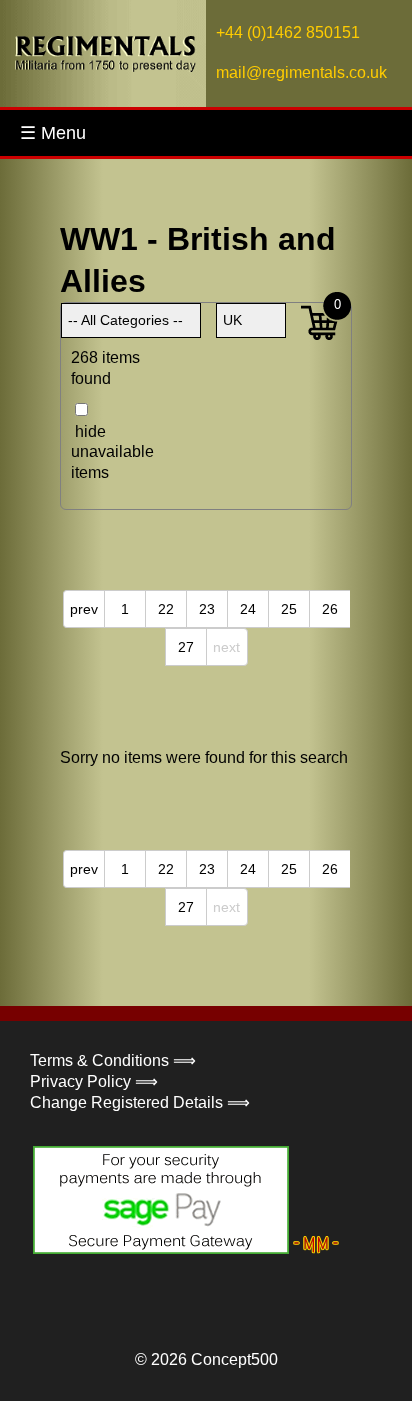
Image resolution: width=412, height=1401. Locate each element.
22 (166, 609)
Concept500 (234, 1359)
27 (186, 647)
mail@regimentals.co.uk (301, 72)
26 (330, 609)
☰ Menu (53, 133)
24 (248, 609)
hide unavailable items (101, 452)
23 (207, 609)
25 (289, 609)
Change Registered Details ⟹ (140, 1102)
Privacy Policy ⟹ (94, 1081)
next (226, 647)
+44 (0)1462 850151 (288, 32)
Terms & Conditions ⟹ (113, 1060)
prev (84, 609)
